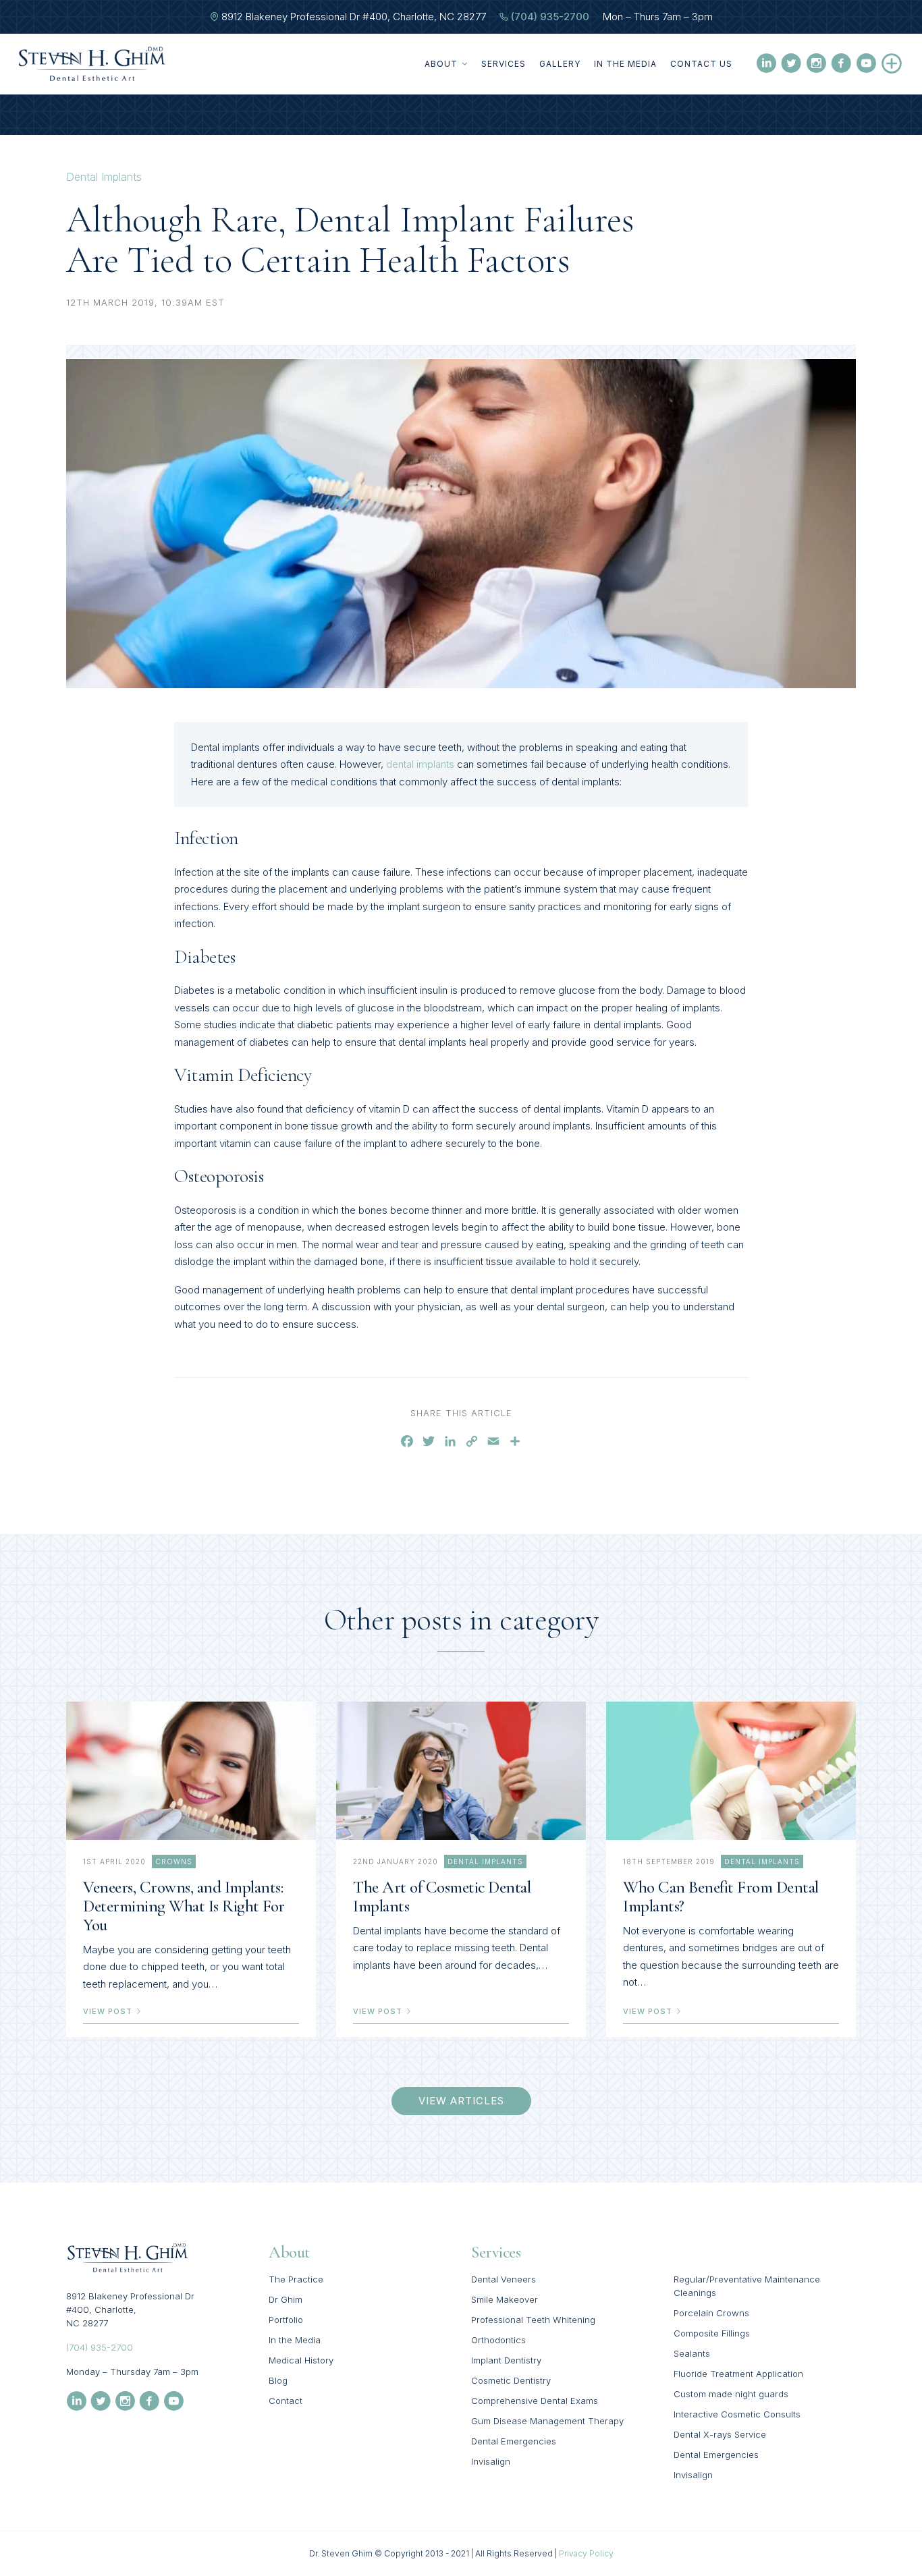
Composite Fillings (712, 2333)
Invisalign (491, 2461)
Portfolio (286, 2320)
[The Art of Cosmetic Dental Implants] (461, 1771)
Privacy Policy (586, 2553)
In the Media (625, 64)
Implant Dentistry (506, 2360)
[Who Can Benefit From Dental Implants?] (731, 1771)
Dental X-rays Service (720, 2434)
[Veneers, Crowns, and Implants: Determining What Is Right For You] (191, 1771)
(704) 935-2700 (550, 17)
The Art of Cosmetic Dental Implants (442, 1897)
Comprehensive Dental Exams (535, 2401)
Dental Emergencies (514, 2441)
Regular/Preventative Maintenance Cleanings (747, 2286)
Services (504, 64)
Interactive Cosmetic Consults (737, 2414)
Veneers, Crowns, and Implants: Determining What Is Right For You (184, 1906)
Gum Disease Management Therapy (547, 2421)
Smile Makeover (505, 2299)
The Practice (296, 2279)
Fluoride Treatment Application (738, 2374)
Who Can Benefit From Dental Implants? (721, 1897)
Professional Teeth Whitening (533, 2320)
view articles (461, 2101)
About (441, 64)
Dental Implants (104, 177)
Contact (286, 2401)
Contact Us (701, 64)
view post (109, 2011)
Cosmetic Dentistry (511, 2380)
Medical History (301, 2360)
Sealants (692, 2353)
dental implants (420, 764)
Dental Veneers (504, 2279)
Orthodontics (498, 2340)
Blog (278, 2380)
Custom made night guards (731, 2394)
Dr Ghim (286, 2299)
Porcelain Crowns (711, 2313)
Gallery (560, 64)
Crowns (174, 1861)
